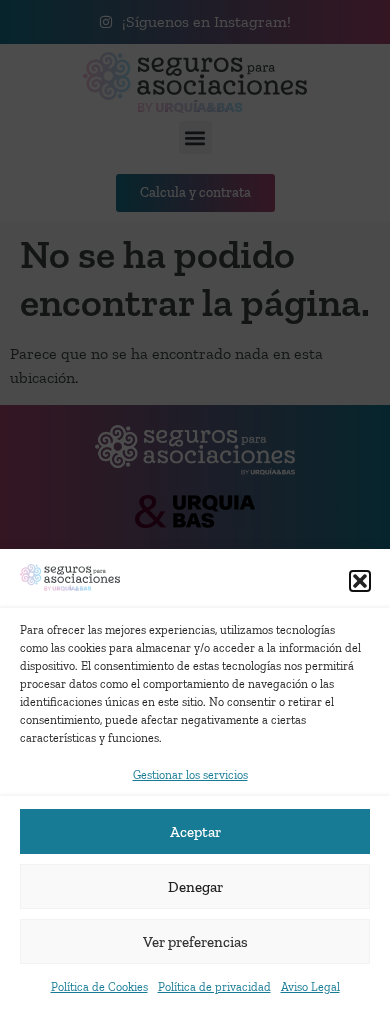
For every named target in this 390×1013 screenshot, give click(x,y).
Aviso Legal (310, 987)
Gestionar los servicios (190, 775)
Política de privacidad (214, 987)
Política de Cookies (99, 987)
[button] (360, 581)
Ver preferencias (195, 942)
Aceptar (195, 832)
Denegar (195, 887)
